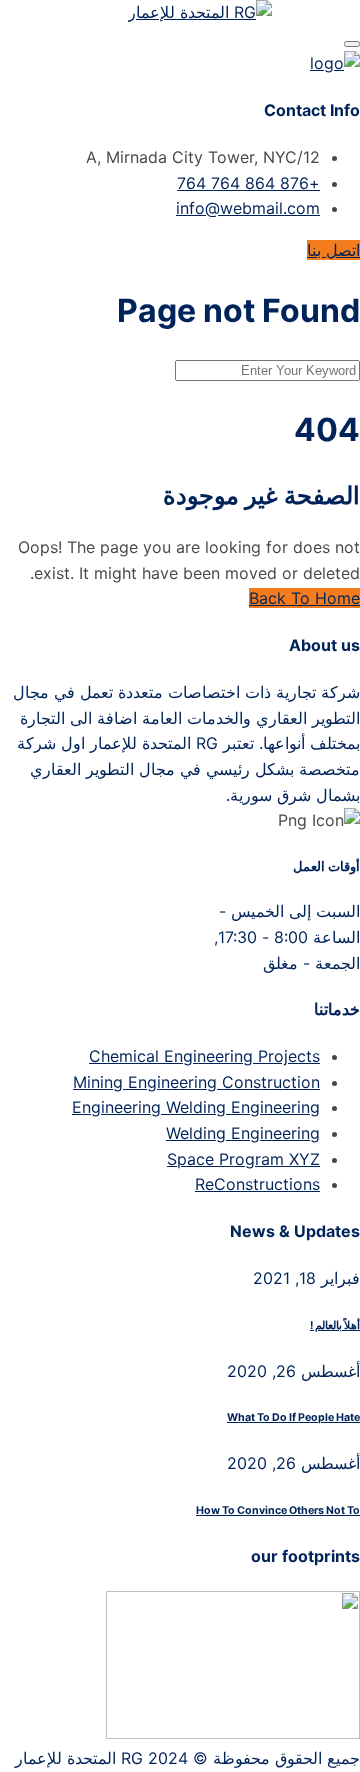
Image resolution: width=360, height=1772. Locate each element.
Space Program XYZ (243, 1159)
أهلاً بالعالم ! (335, 1325)
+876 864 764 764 (248, 183)
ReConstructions (257, 1184)
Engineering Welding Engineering (196, 1107)
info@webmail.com (248, 208)
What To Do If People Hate (293, 1417)
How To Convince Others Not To (278, 1510)
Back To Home (304, 598)
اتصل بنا (333, 250)
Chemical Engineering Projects (204, 1056)
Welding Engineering (243, 1133)
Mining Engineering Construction (196, 1082)
